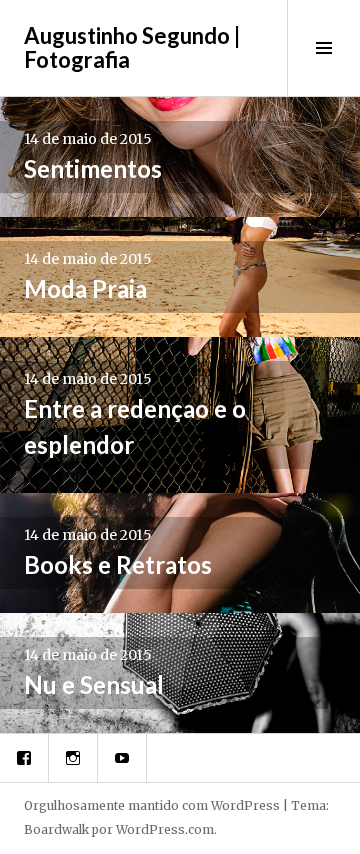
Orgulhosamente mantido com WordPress (152, 805)
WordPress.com (165, 829)
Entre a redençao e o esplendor (135, 426)
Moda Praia (85, 288)
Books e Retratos (118, 564)
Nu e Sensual (94, 684)
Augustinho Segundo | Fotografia (132, 47)
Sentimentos (93, 168)
